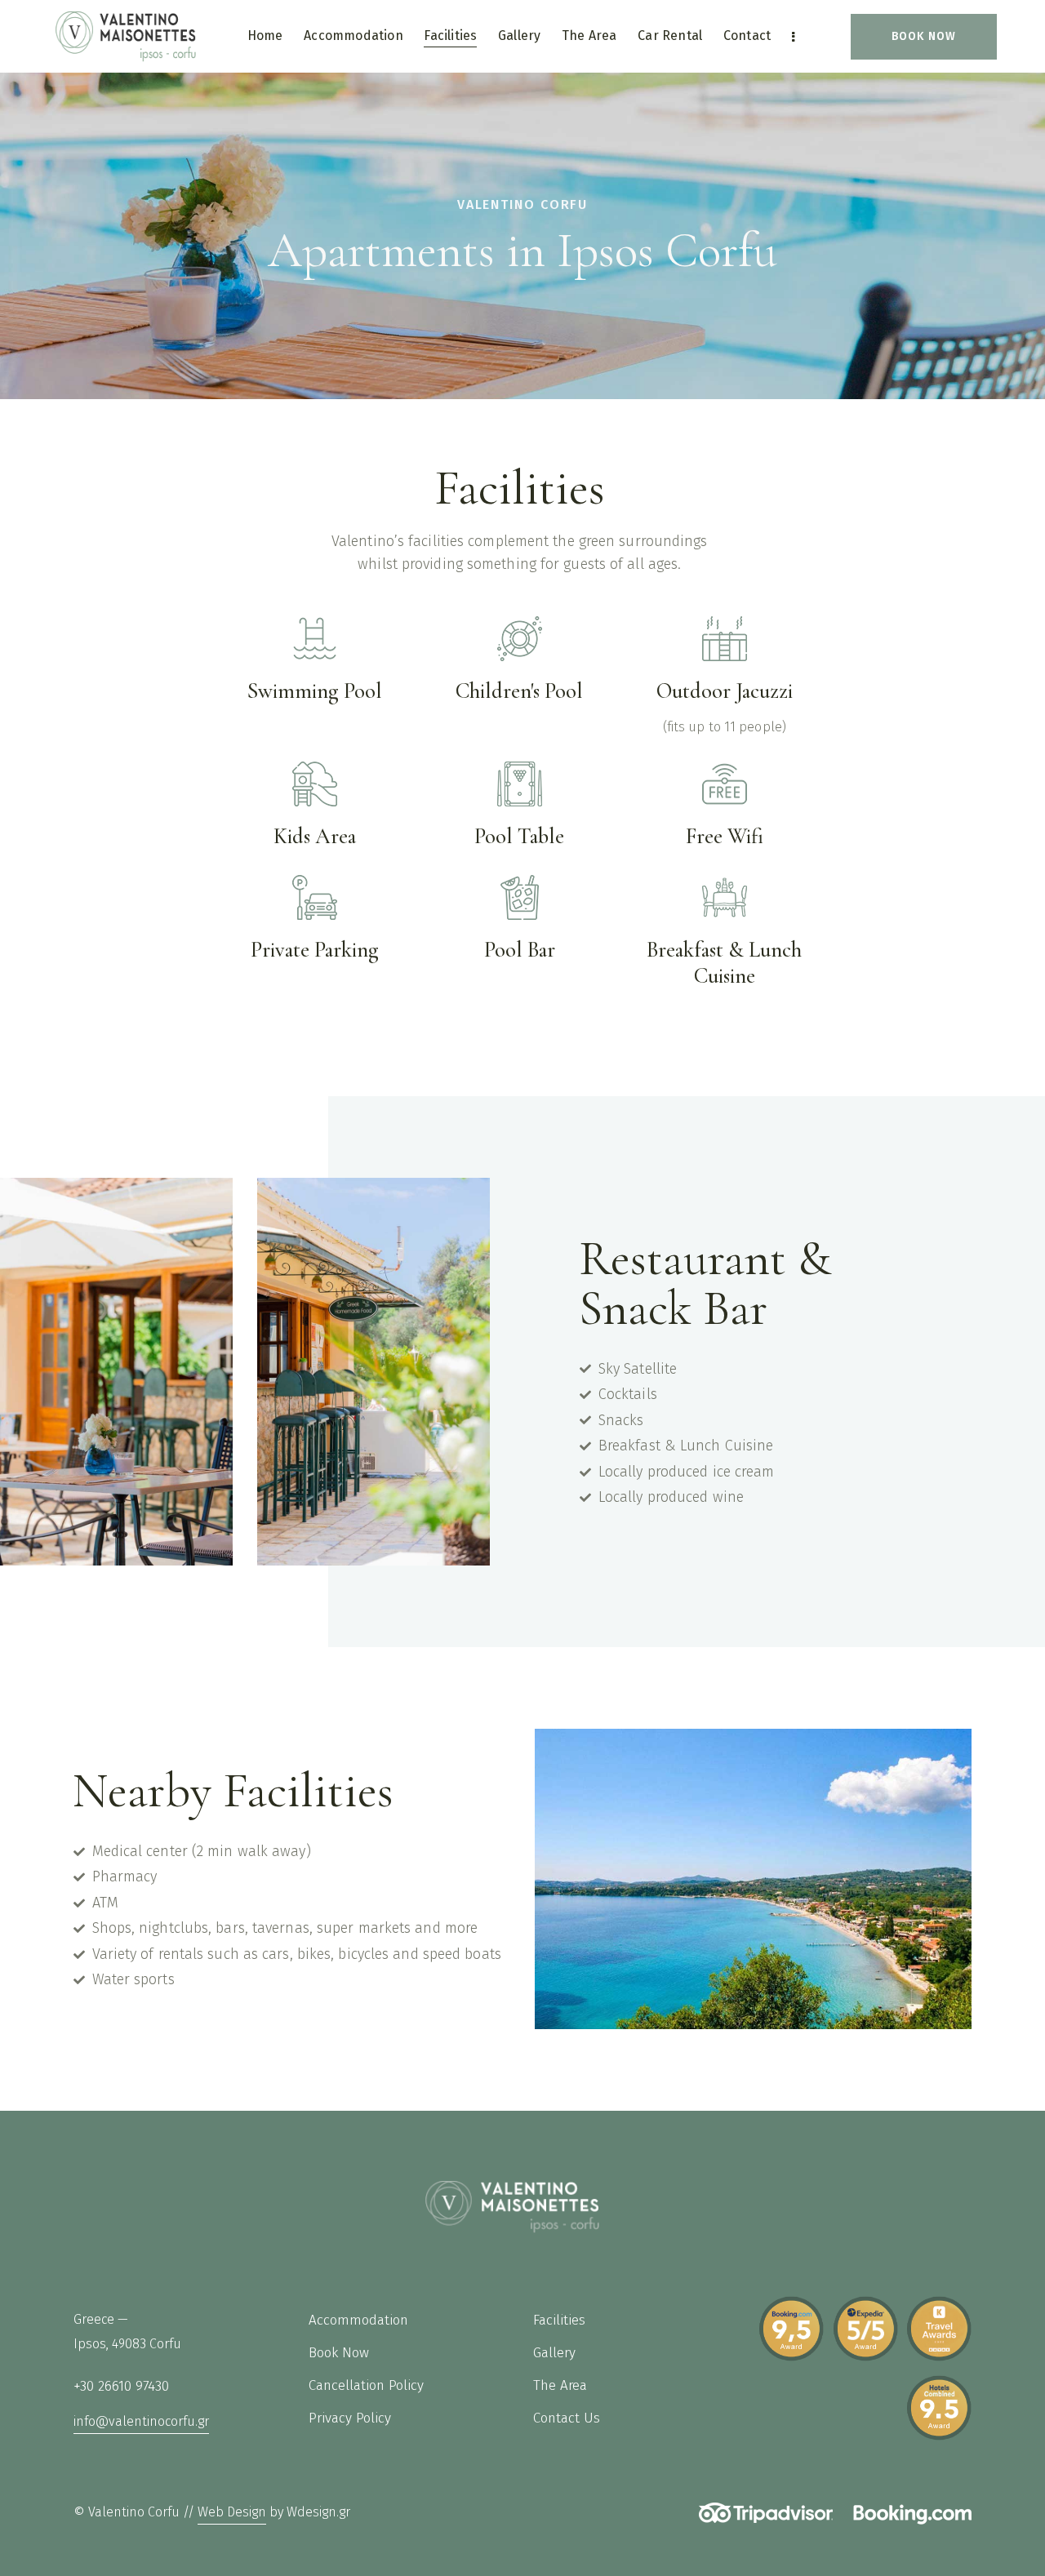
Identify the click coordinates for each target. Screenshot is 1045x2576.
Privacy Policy (350, 2418)
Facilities (559, 2320)
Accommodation (358, 2320)
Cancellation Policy (368, 2385)
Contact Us (567, 2418)
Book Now (339, 2353)
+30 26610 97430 (121, 2386)
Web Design (232, 2512)
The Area (560, 2385)
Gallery (554, 2353)
